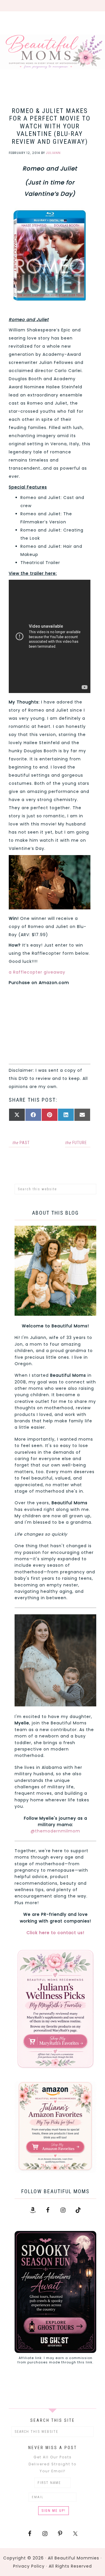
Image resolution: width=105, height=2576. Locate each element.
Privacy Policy (29, 2566)
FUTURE (76, 1143)
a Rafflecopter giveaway (37, 972)
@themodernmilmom (55, 1831)
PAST (21, 1143)
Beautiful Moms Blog (52, 52)
